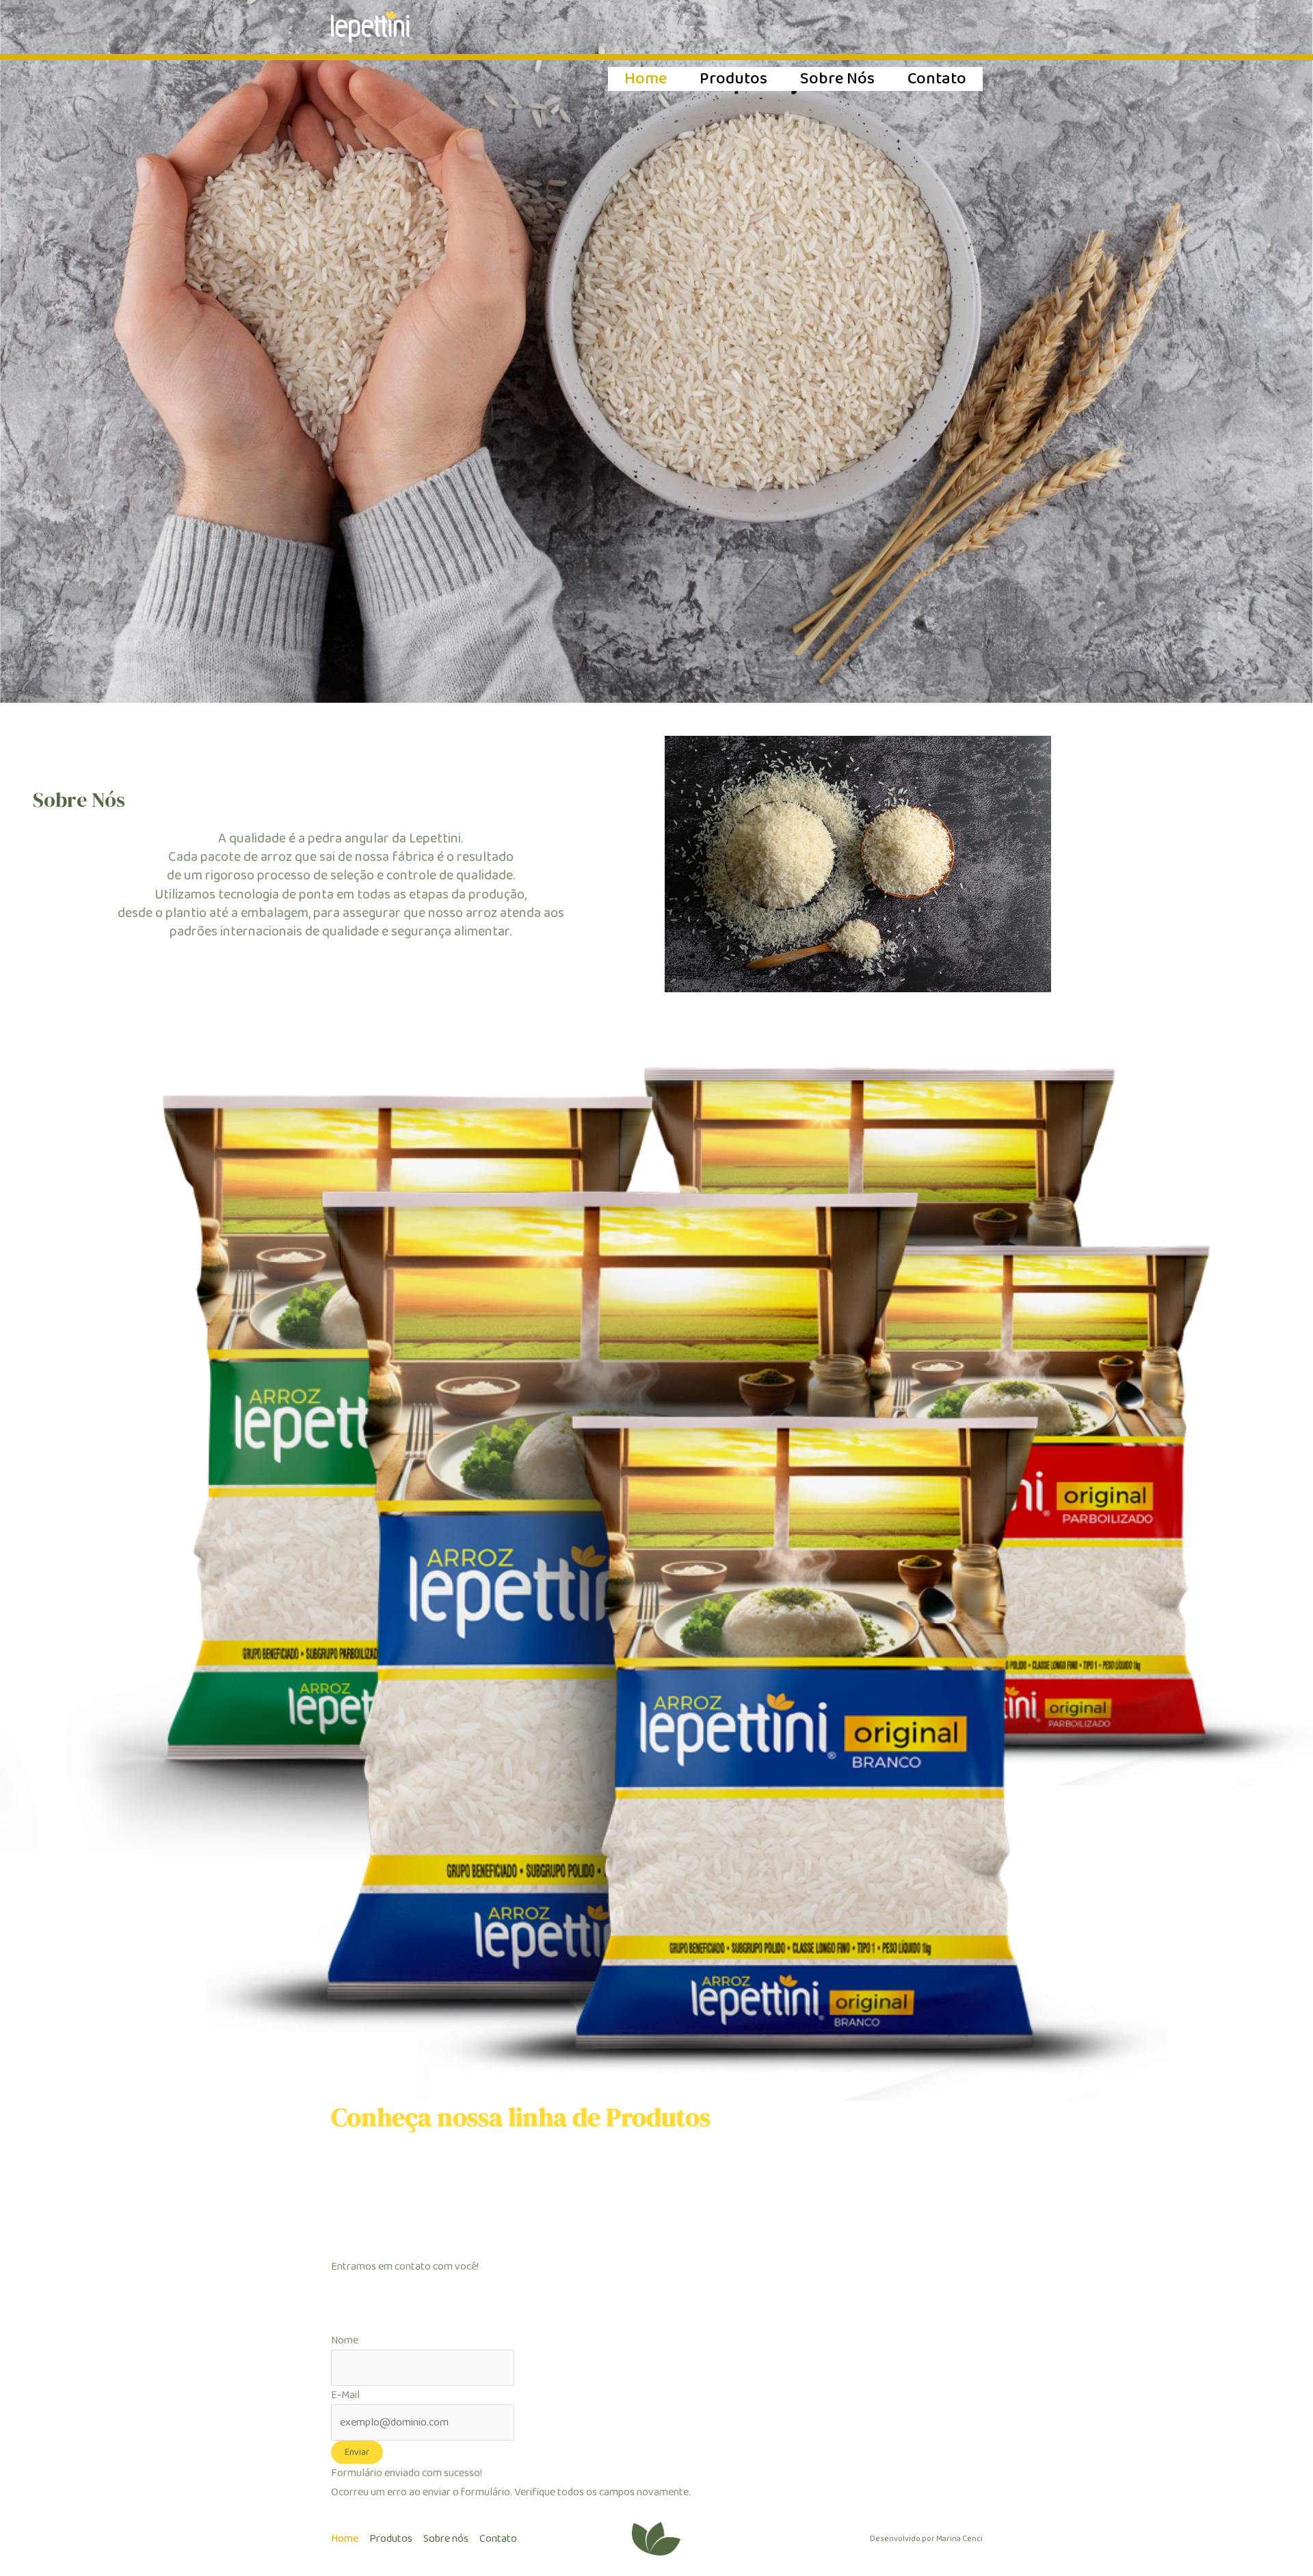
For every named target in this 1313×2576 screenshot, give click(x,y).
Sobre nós (837, 79)
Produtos (733, 79)
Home (646, 79)
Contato (937, 79)
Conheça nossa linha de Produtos (521, 2117)
